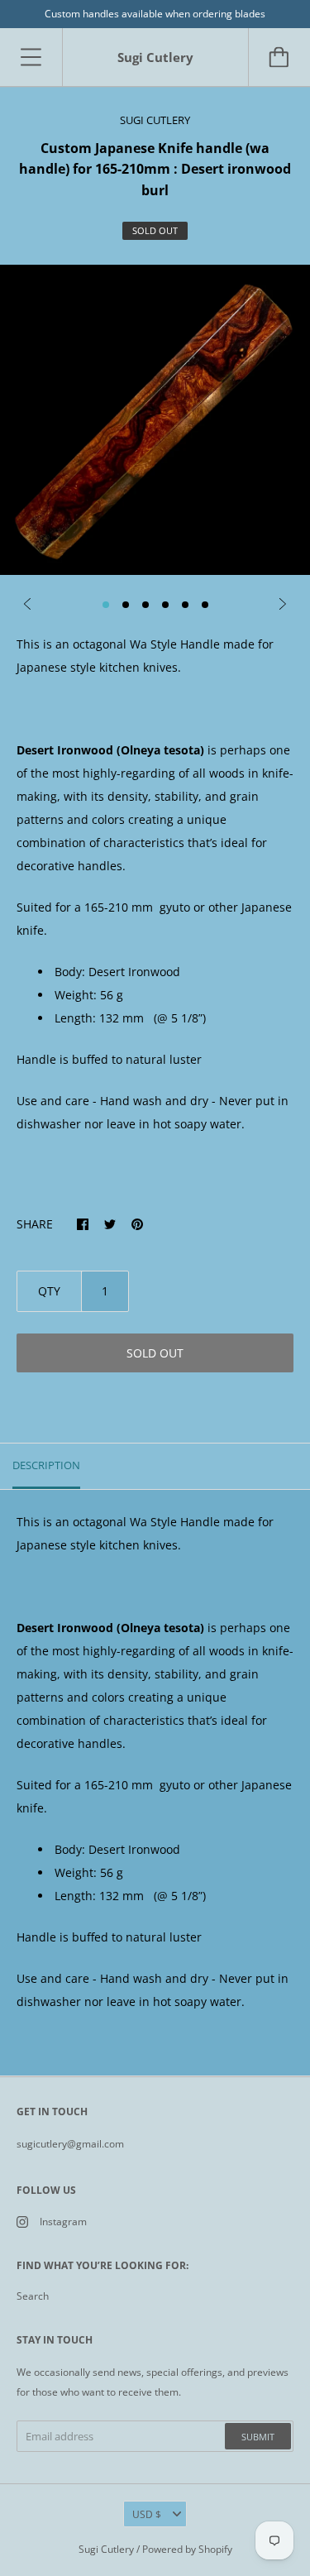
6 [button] (205, 605)
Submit (258, 2437)
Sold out (155, 1353)
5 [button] (185, 605)
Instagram (63, 2222)
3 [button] (145, 605)
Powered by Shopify (187, 2549)
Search (33, 2296)
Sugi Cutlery (106, 2549)
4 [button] (165, 605)
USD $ (147, 2514)
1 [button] (106, 605)
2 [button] (126, 605)
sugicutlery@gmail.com (70, 2144)
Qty (49, 1291)
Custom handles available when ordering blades (155, 14)
